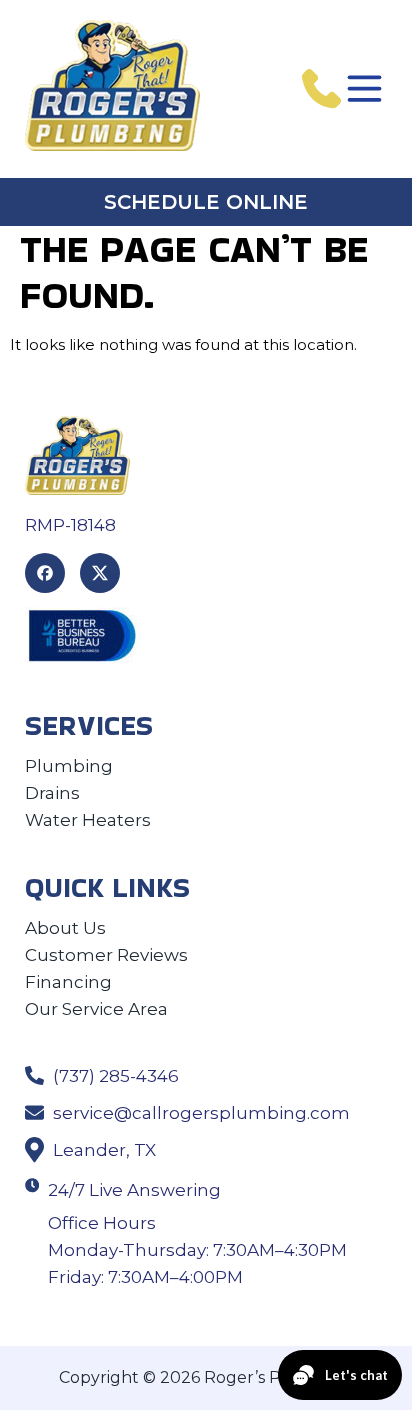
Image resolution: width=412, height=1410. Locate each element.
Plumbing (69, 766)
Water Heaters (88, 820)
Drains (52, 793)
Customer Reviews (106, 955)
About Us (65, 928)
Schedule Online (206, 202)
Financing (68, 982)
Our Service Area (96, 1009)
